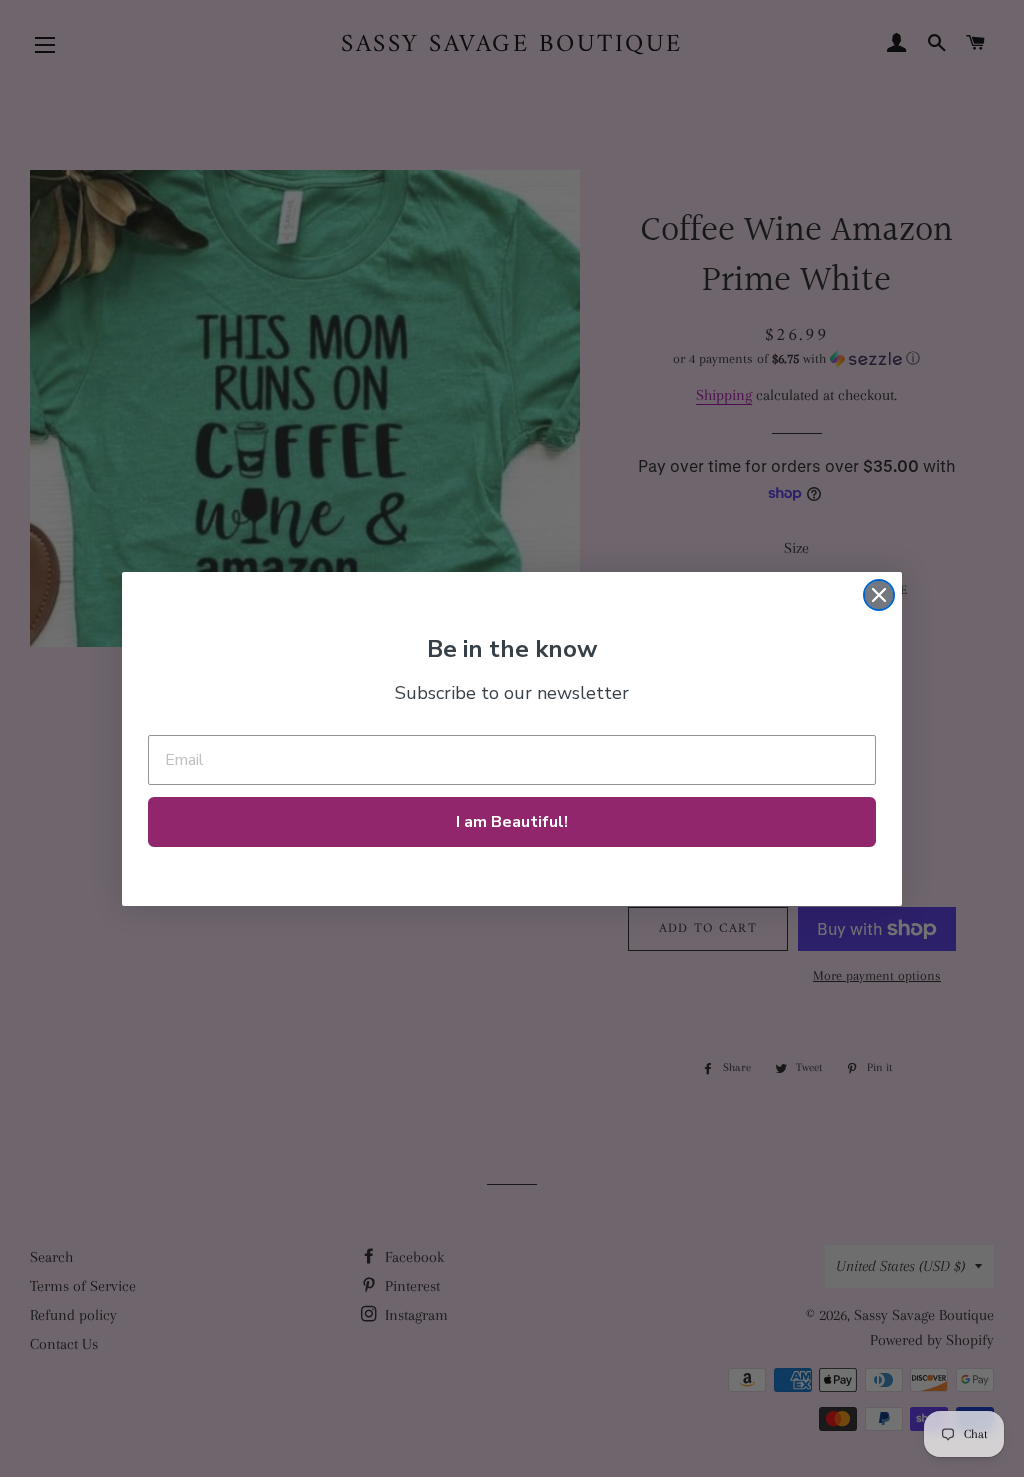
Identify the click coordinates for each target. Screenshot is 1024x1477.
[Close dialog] (879, 595)
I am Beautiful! (512, 822)
